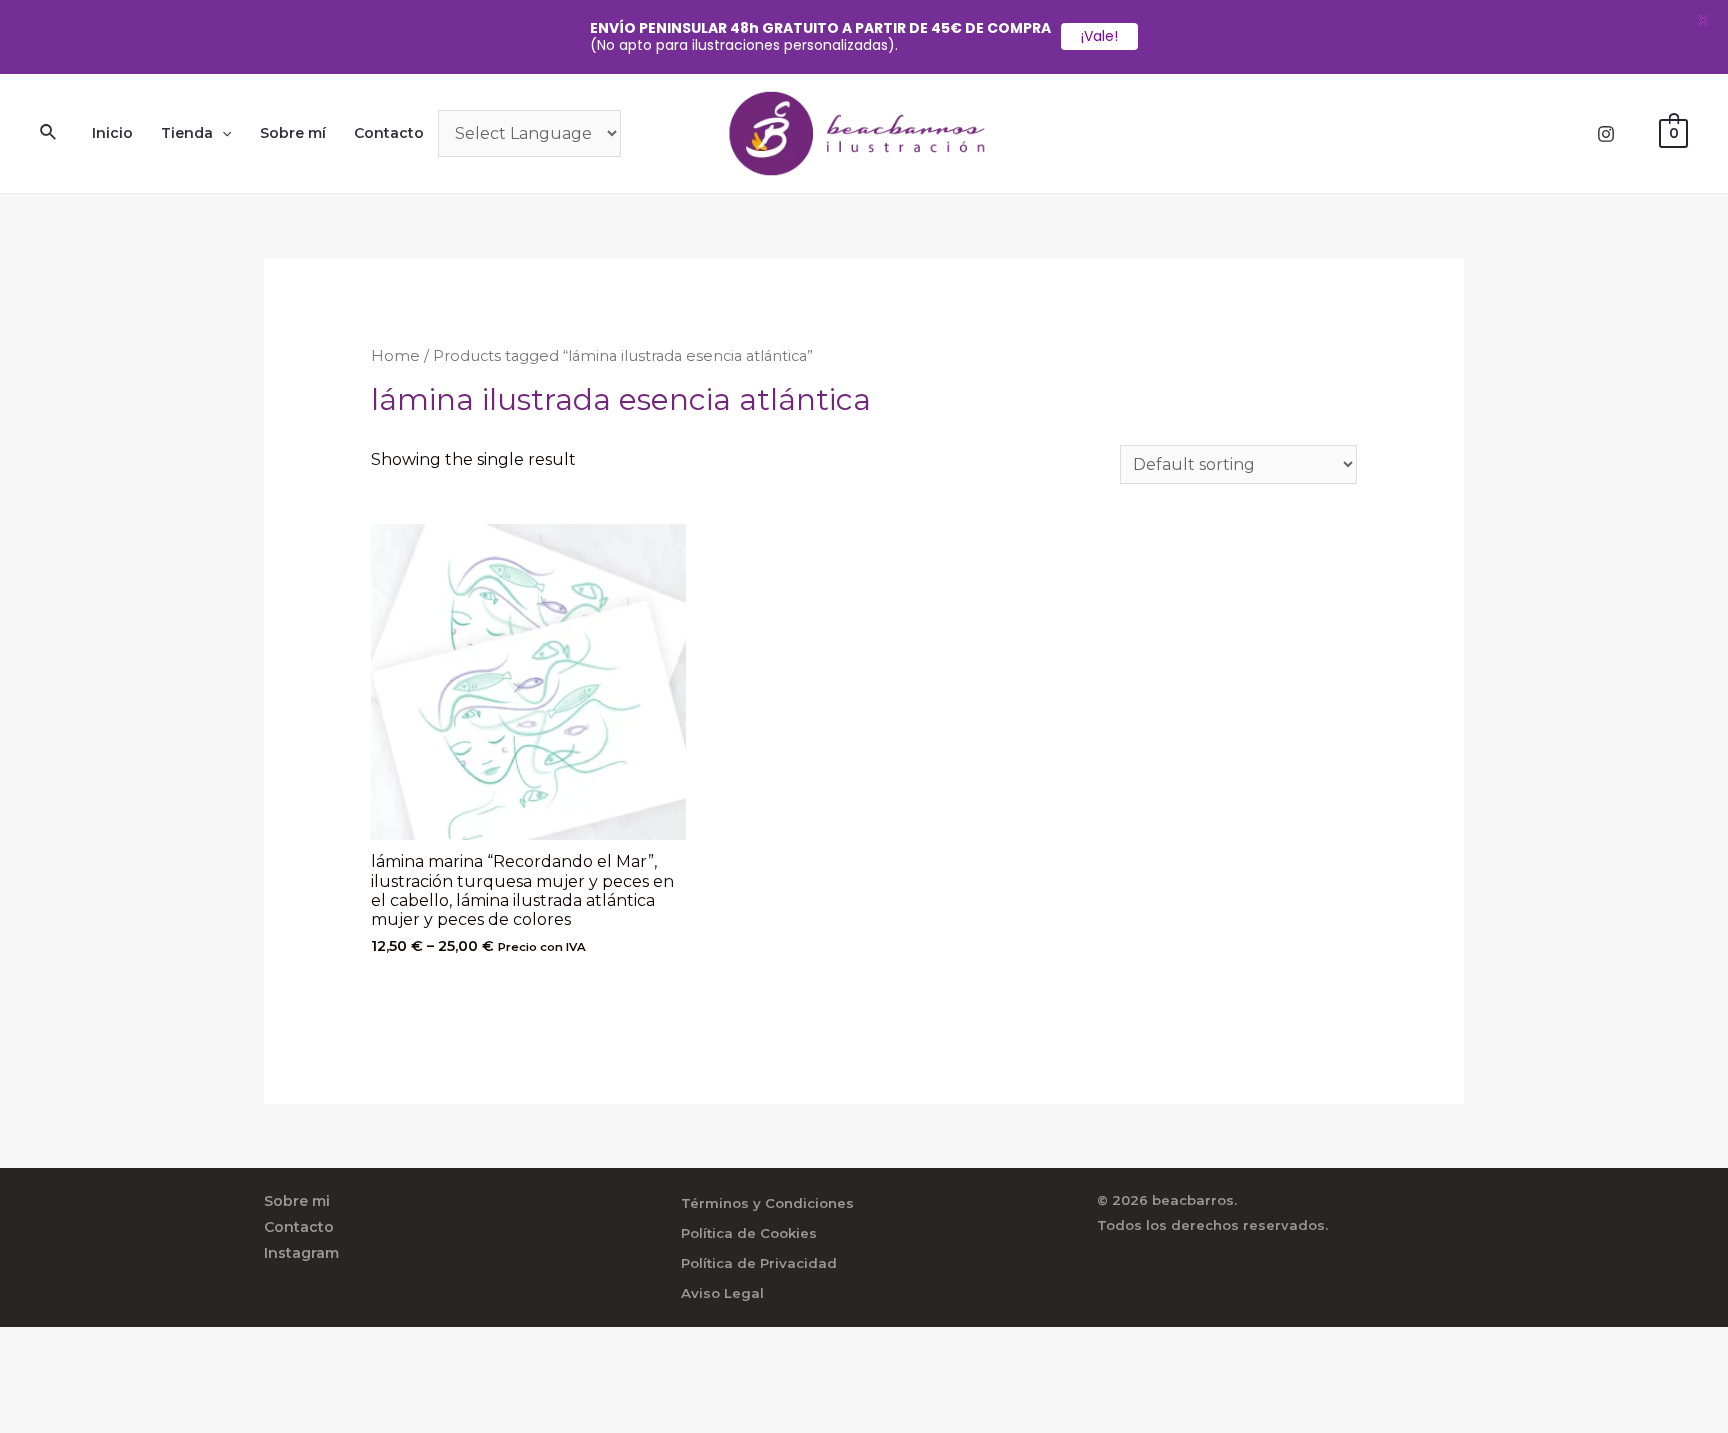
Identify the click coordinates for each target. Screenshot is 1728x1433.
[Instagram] (1606, 134)
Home (395, 356)
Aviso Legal (722, 1293)
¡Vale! (1099, 36)
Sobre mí (293, 133)
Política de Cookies (749, 1233)
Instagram (301, 1253)
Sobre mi (297, 1201)
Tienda (187, 133)
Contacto (389, 133)
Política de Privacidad (759, 1263)
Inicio (112, 133)
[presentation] (222, 133)
